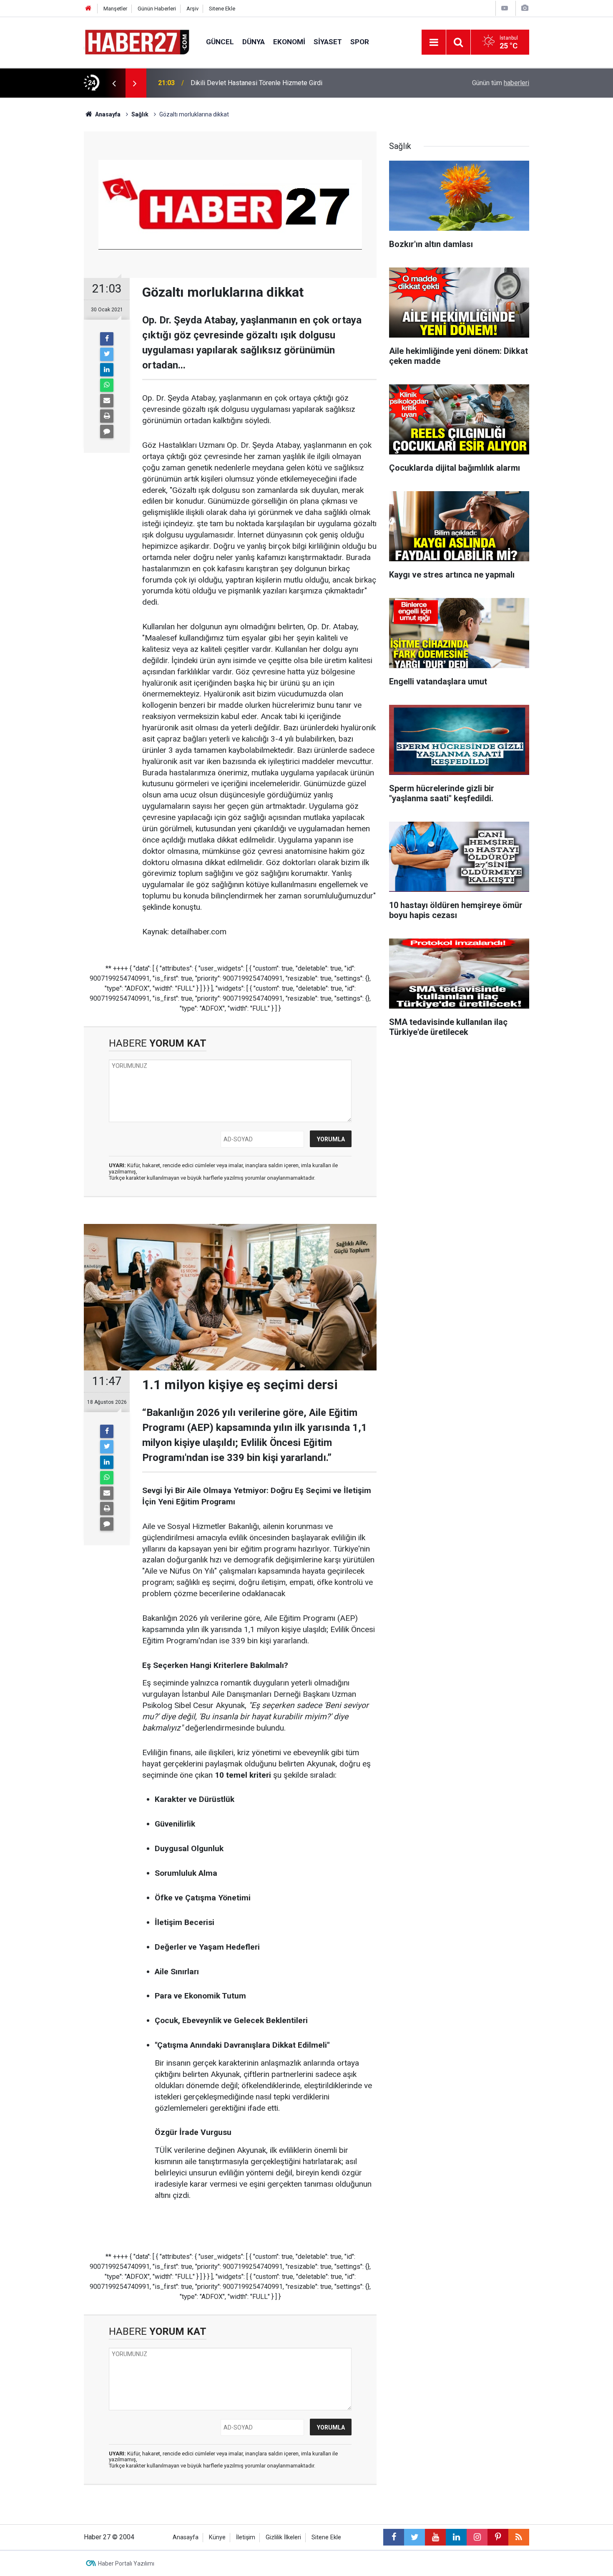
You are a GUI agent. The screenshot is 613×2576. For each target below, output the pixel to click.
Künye (217, 2537)
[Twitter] (107, 354)
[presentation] (114, 83)
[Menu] (434, 43)
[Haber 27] (137, 42)
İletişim (246, 2537)
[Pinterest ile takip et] (498, 2537)
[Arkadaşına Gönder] (107, 401)
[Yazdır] (107, 416)
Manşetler (115, 9)
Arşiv (192, 9)
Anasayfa (186, 2537)
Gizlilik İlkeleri (283, 2537)
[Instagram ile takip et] (477, 2537)
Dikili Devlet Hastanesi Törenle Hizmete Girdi (256, 83)
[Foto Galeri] (525, 8)
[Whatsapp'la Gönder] (107, 385)
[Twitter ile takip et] (415, 2537)
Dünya (254, 42)
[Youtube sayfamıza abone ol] (435, 2537)
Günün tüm (501, 83)
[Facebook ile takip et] (394, 2537)
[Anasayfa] (88, 9)
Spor (360, 42)
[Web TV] (505, 8)
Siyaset (328, 42)
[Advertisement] (44, 244)
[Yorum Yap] (107, 431)
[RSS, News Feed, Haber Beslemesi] (519, 2537)
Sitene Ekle (222, 9)
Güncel (220, 42)
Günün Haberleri (157, 9)
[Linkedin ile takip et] (456, 2537)
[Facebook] (107, 339)
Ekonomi (289, 42)
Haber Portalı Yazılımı (126, 2563)
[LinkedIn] (107, 370)
